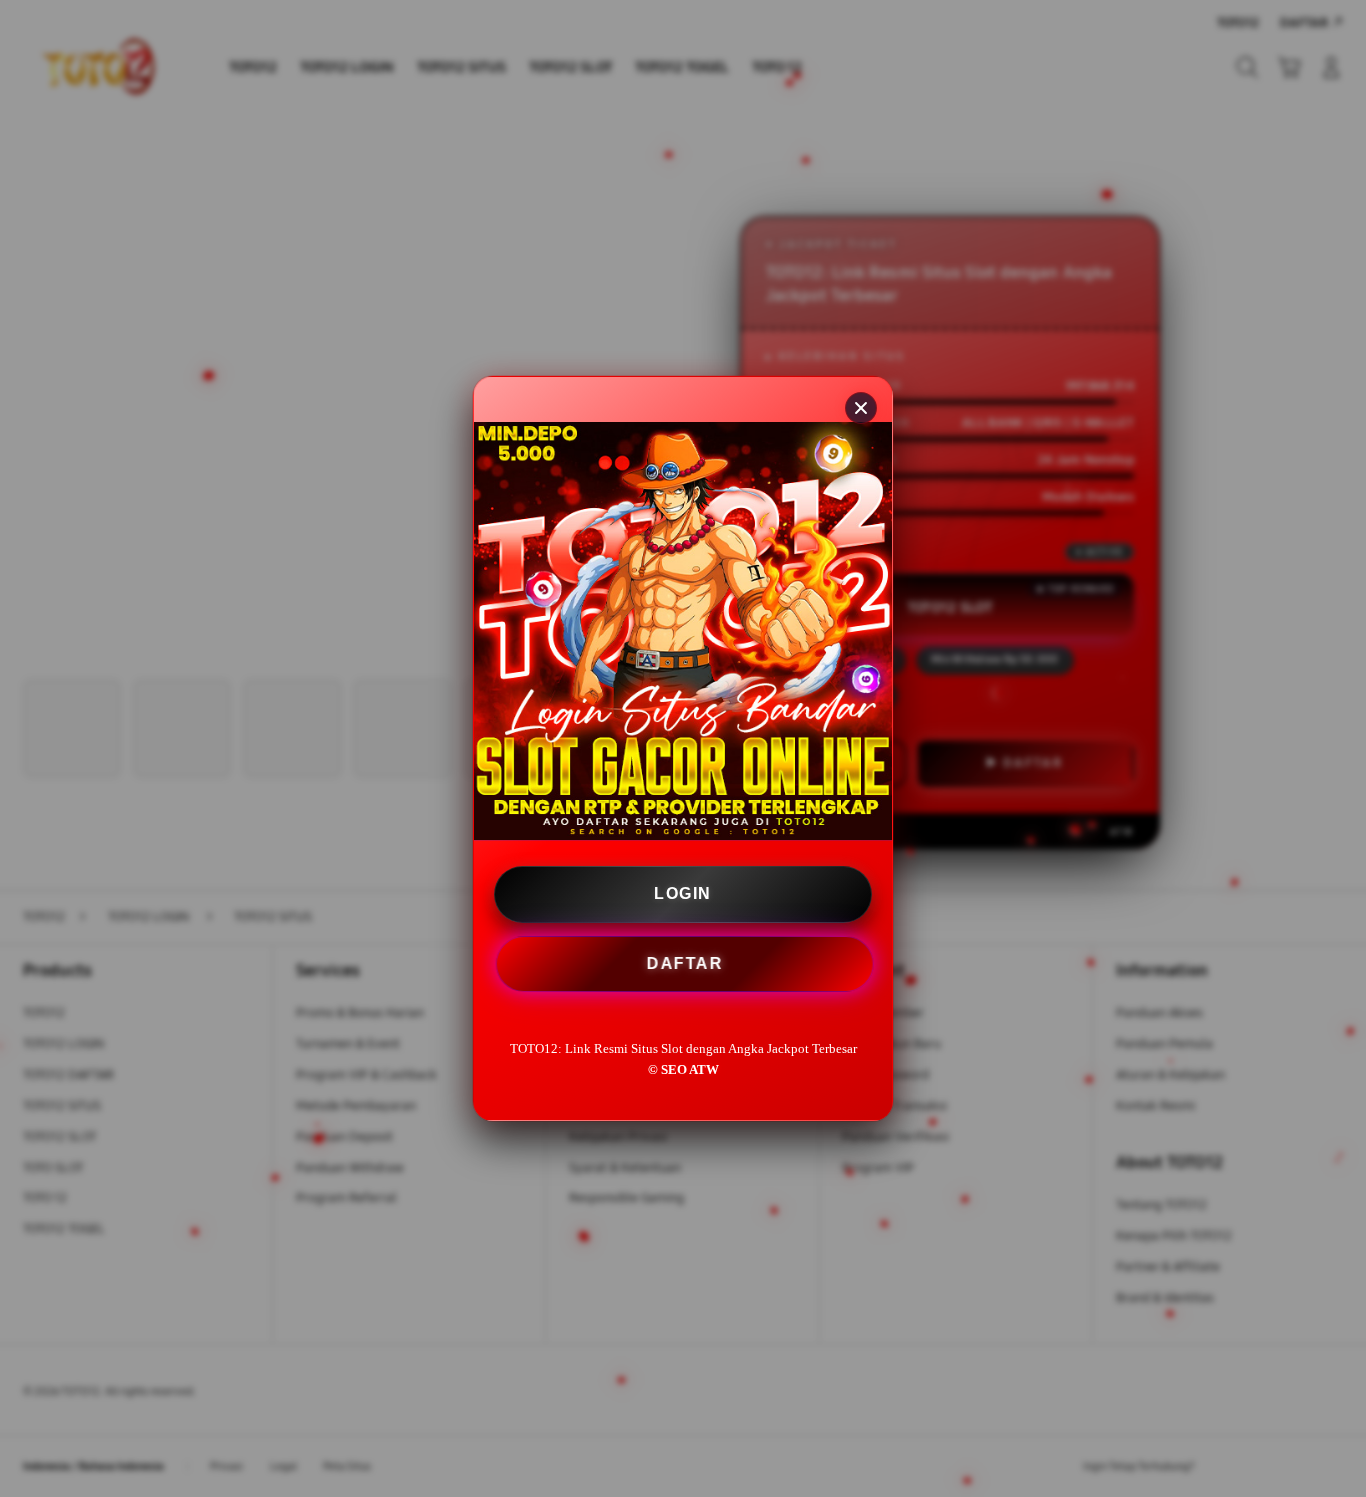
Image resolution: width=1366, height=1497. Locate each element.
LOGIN (683, 893)
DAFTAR (684, 965)
